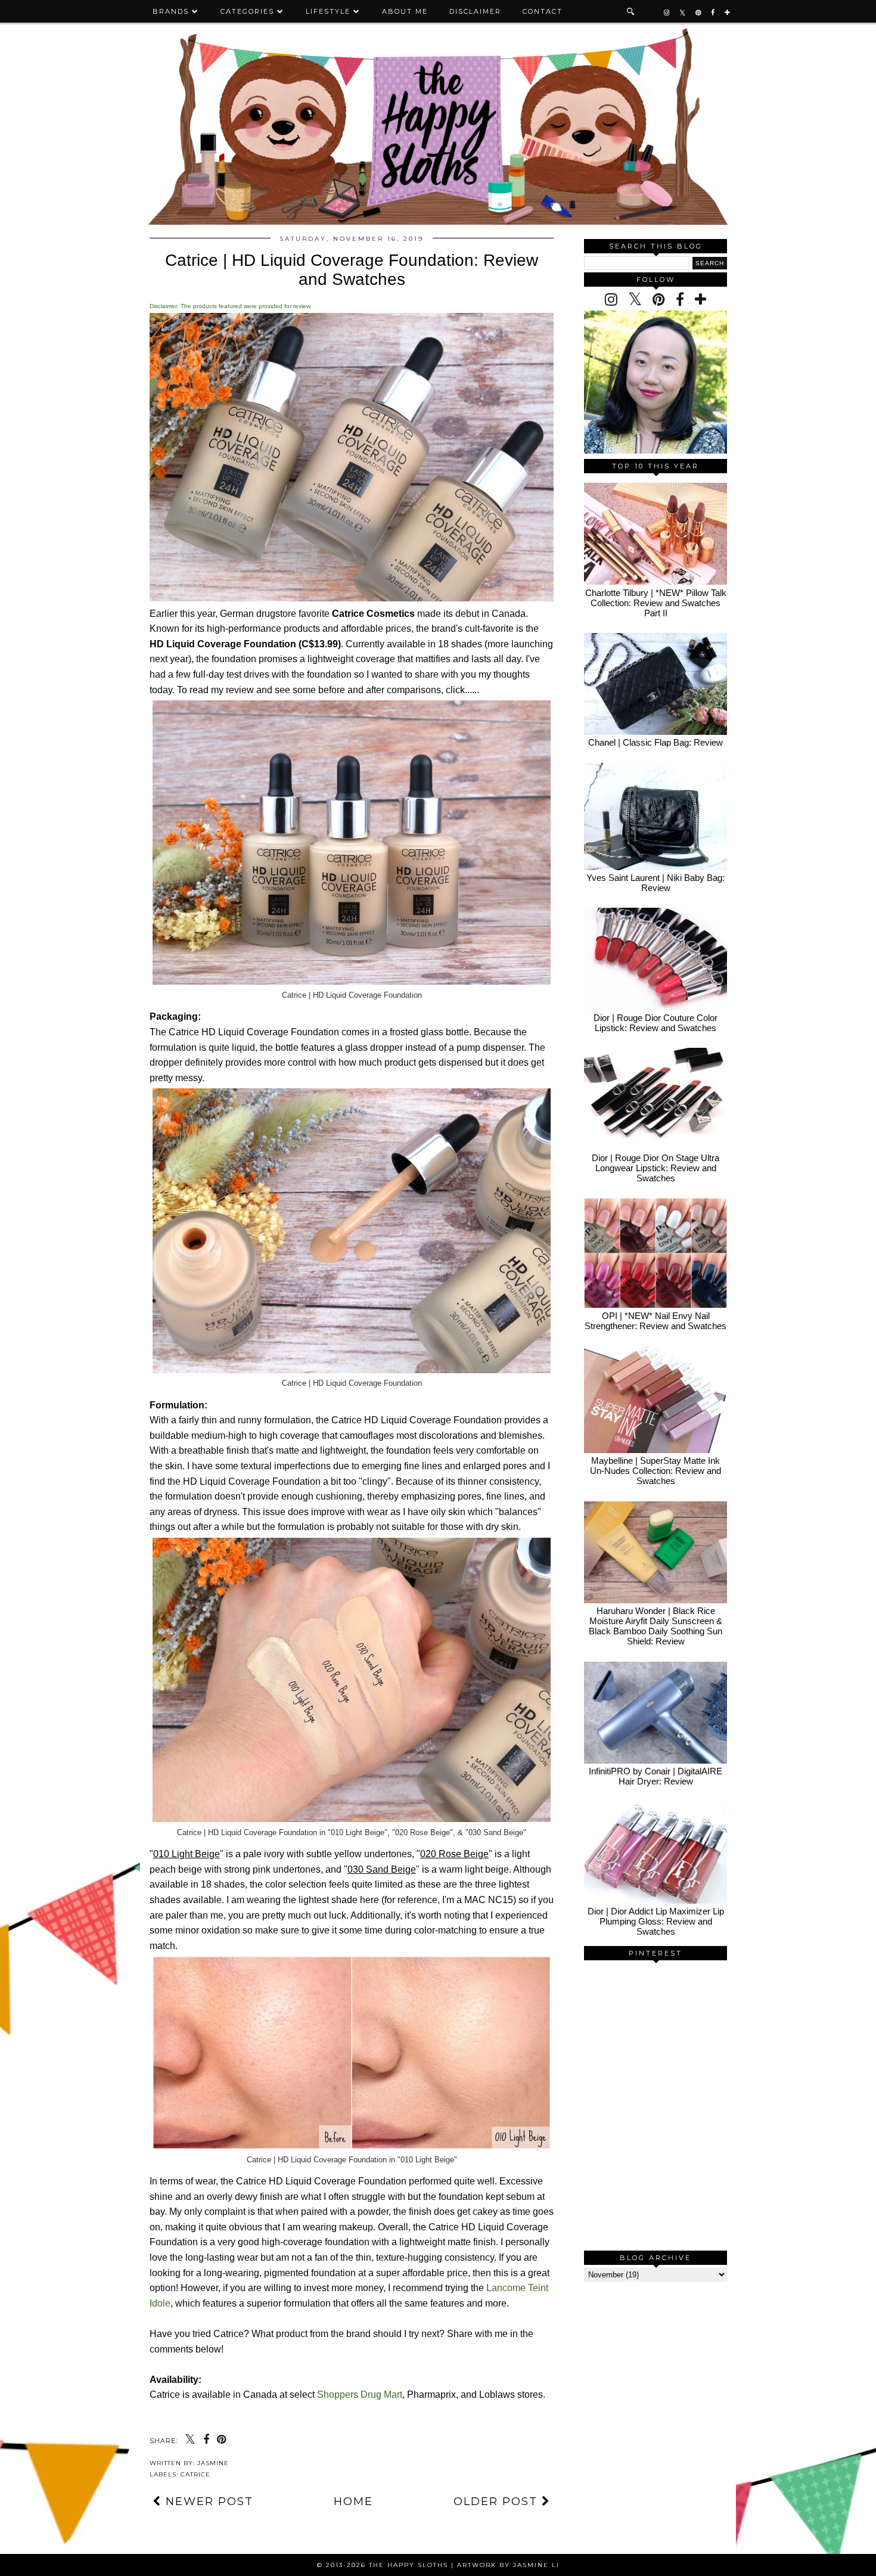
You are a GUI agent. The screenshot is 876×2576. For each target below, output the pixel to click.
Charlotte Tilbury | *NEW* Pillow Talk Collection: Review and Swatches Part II (656, 603)
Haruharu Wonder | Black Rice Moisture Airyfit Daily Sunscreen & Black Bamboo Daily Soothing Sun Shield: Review (656, 1626)
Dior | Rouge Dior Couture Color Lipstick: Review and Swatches (656, 1023)
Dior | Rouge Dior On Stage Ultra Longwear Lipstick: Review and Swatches (656, 1168)
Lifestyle (328, 11)
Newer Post (207, 2501)
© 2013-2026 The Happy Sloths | (387, 2565)
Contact (543, 11)
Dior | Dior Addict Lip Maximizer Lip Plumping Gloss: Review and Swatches (656, 1921)
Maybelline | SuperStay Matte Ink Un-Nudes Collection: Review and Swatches (656, 1471)
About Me (405, 11)
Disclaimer (475, 11)
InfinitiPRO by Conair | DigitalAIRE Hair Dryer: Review (656, 1776)
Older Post (498, 2501)
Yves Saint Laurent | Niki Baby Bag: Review (656, 883)
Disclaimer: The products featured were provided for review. (231, 306)
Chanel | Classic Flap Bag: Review (656, 742)
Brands (171, 11)
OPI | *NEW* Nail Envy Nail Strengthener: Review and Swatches (656, 1321)
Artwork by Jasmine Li (508, 2565)
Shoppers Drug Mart (360, 2395)
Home (353, 2501)
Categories (247, 11)
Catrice (195, 2474)
